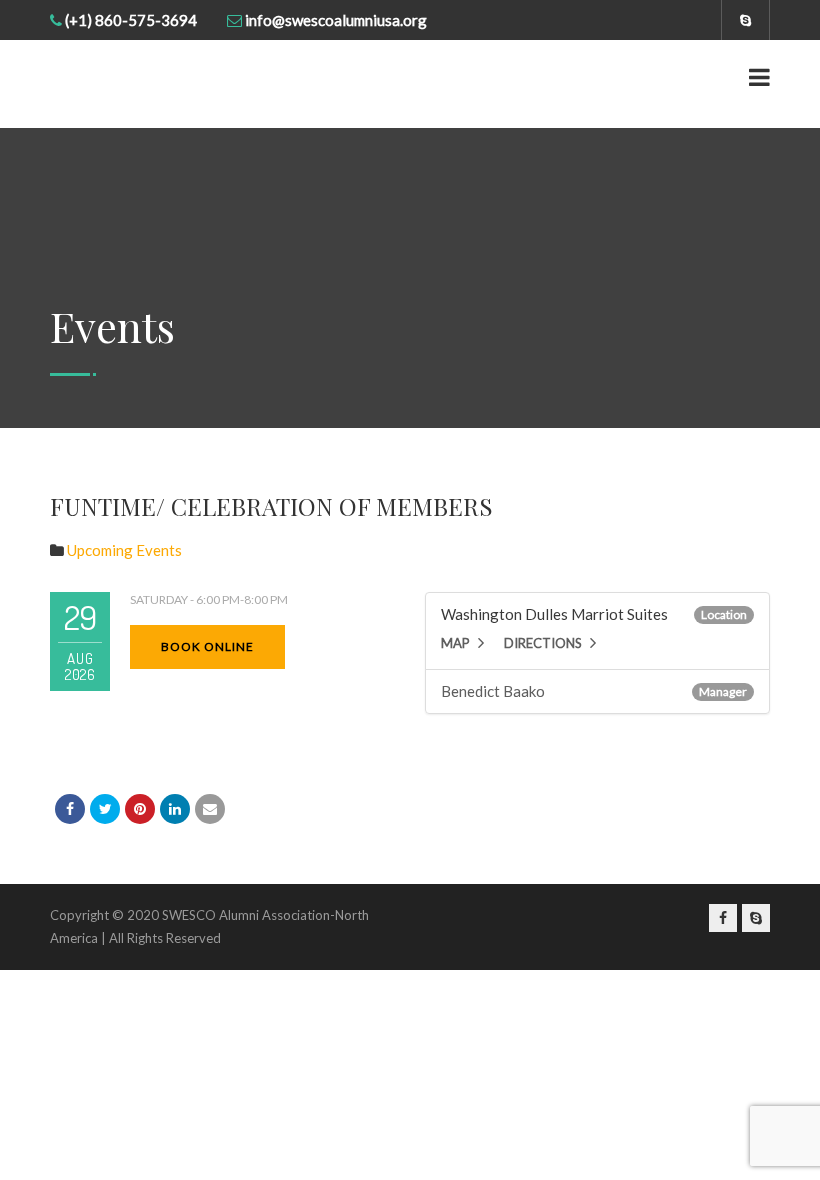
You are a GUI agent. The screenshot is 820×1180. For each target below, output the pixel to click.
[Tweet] (105, 809)
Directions (543, 643)
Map (455, 643)
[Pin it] (140, 809)
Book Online (207, 646)
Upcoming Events (124, 550)
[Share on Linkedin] (175, 809)
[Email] (210, 809)
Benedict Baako (493, 691)
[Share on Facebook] (70, 809)
